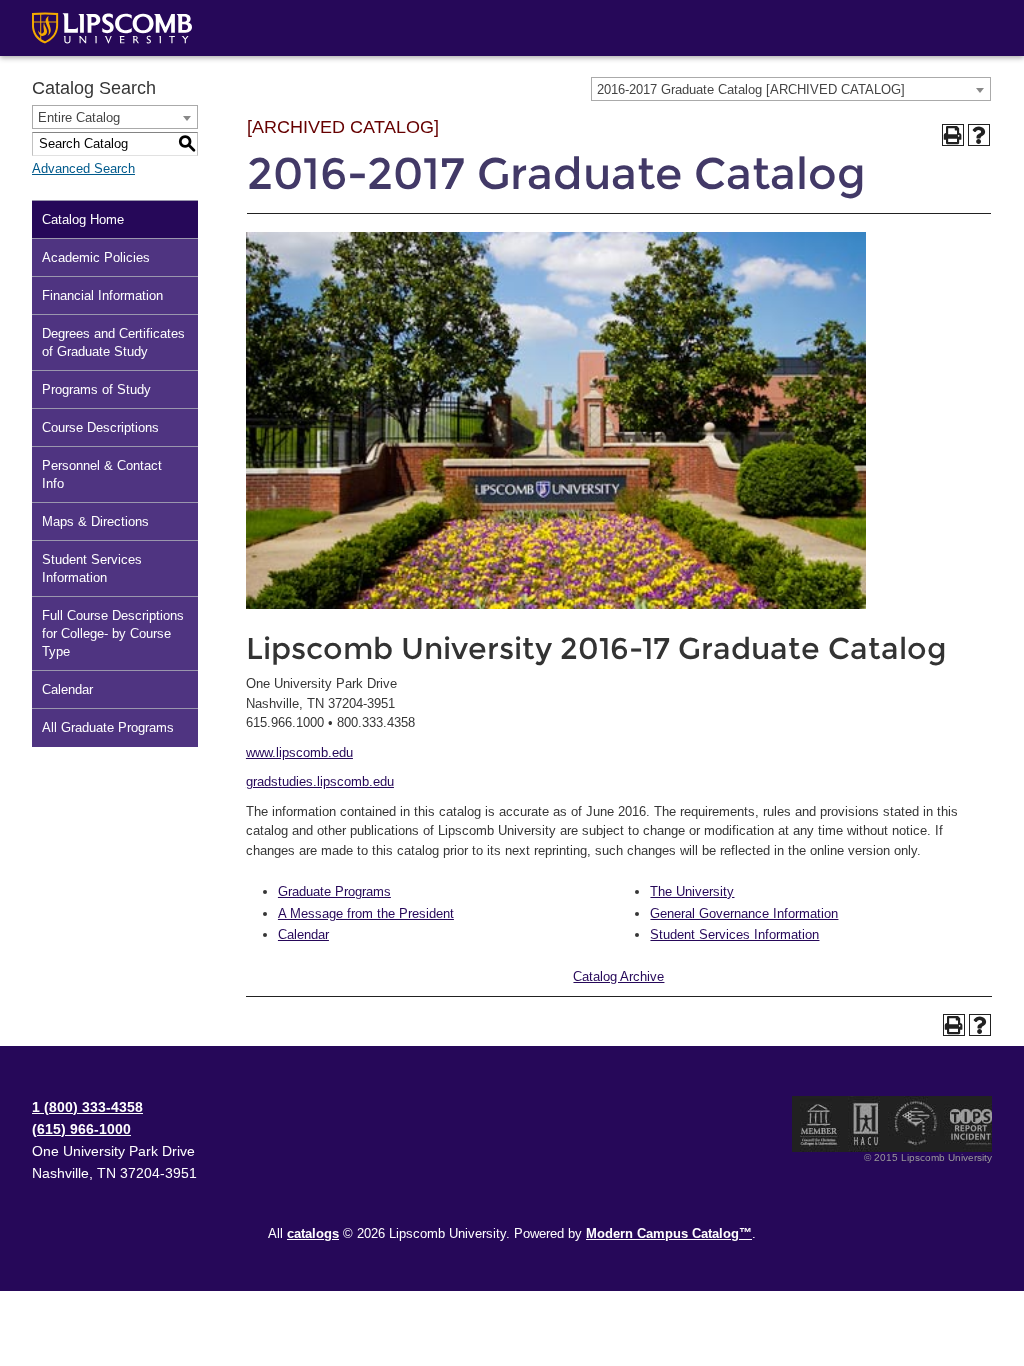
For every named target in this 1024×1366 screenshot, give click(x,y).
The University (692, 891)
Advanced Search (83, 168)
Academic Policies (96, 257)
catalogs (313, 1233)
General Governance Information (744, 913)
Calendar (67, 689)
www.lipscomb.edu (299, 752)
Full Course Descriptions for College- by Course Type (113, 633)
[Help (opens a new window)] (979, 135)
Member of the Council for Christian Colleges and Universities (819, 1124)
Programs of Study (96, 389)
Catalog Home (83, 219)
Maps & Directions (95, 521)
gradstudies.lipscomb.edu (320, 781)
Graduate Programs (334, 891)
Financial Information (102, 295)
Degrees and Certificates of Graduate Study (113, 342)
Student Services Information (92, 568)
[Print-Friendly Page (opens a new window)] (953, 135)
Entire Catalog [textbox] (79, 117)
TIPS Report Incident (969, 1124)
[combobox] (791, 89)
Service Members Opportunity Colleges (916, 1124)
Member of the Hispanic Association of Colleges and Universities (866, 1124)
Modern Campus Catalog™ (669, 1233)
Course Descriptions (100, 427)
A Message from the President (366, 913)
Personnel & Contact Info (102, 474)
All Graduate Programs (108, 727)
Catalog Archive (618, 976)
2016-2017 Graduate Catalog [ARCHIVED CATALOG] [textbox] (751, 89)
